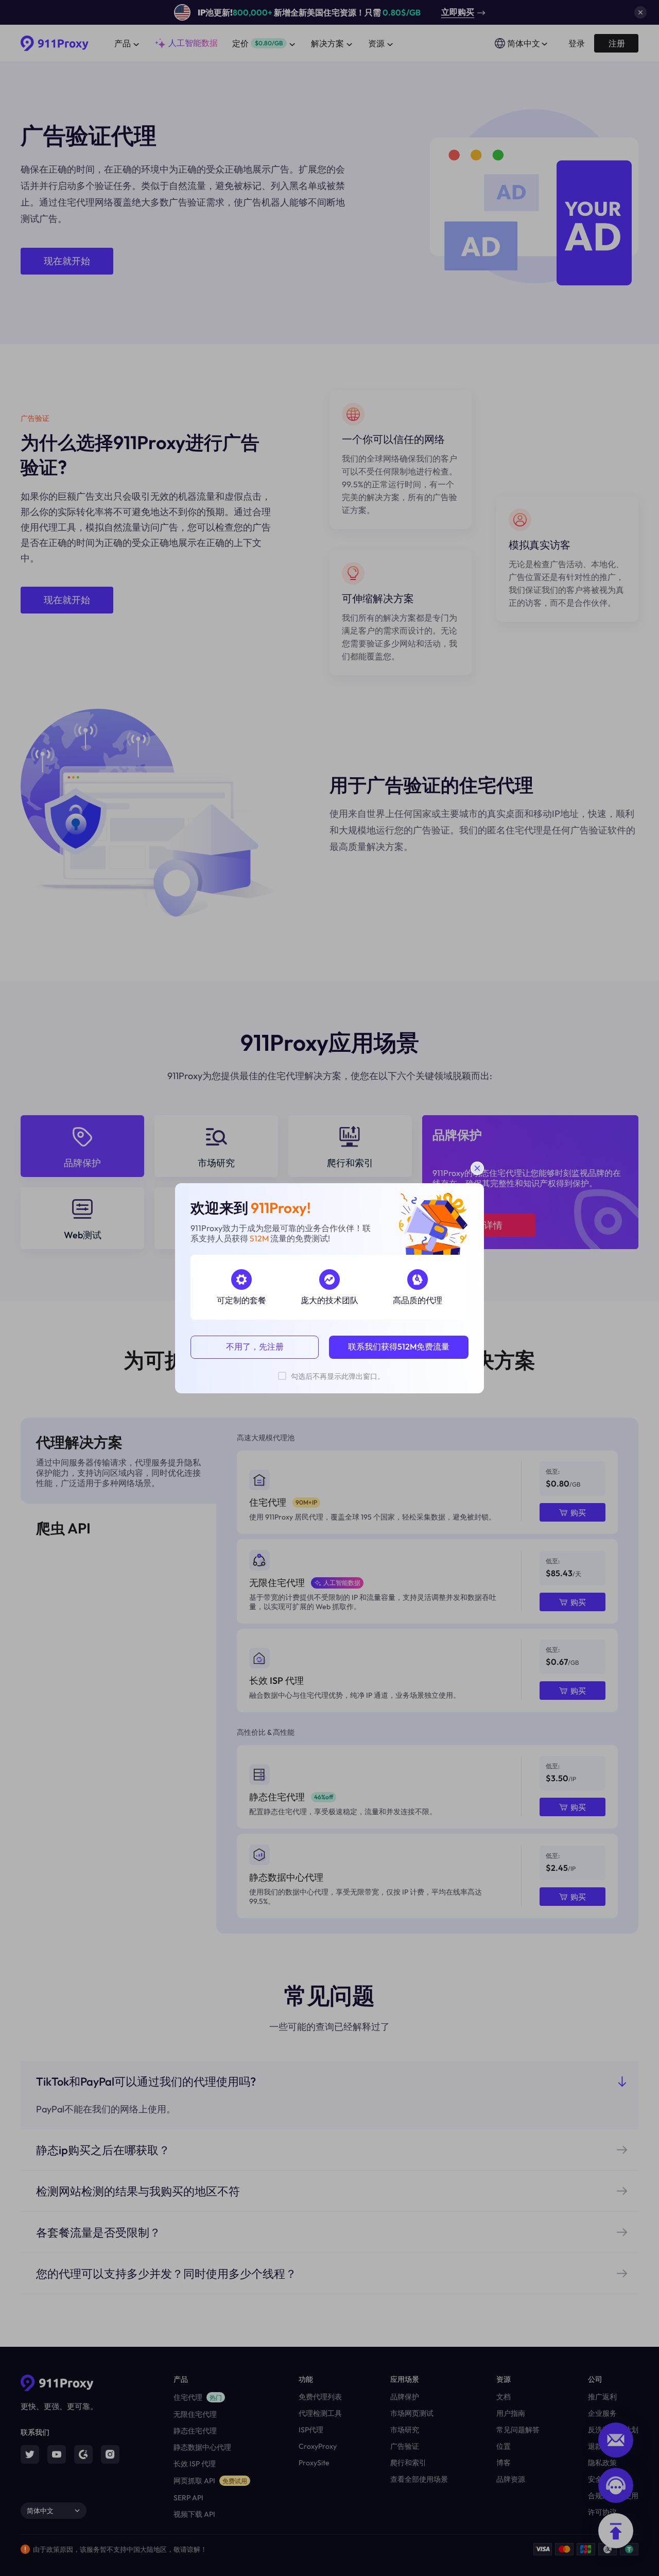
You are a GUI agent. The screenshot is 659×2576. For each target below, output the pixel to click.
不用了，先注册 (255, 1346)
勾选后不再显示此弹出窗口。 (338, 1376)
